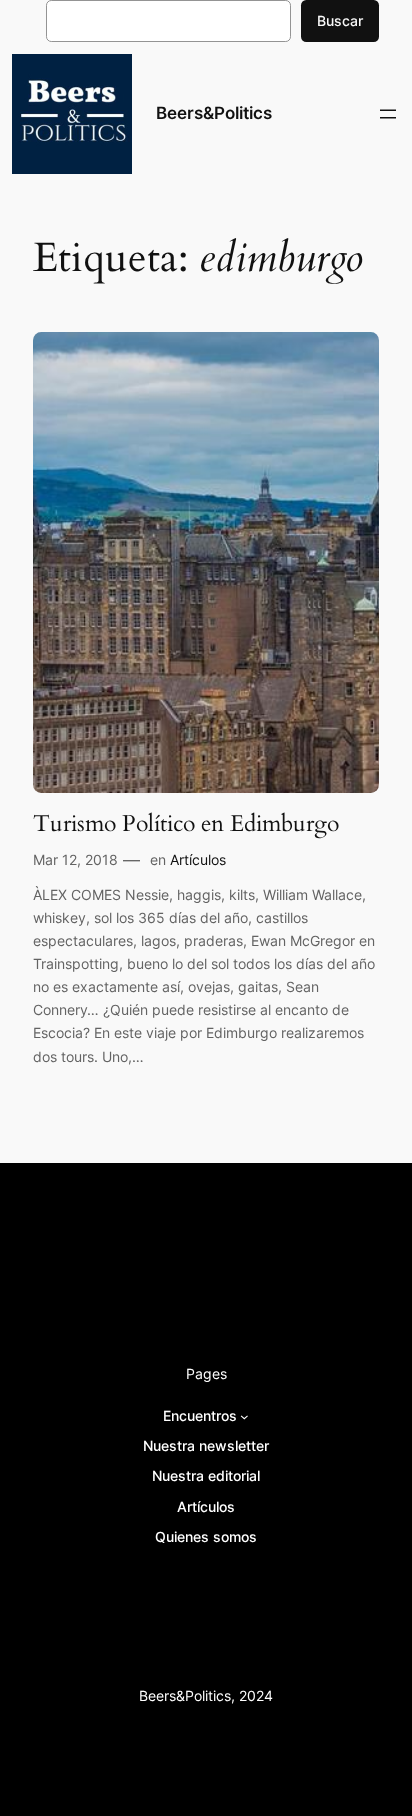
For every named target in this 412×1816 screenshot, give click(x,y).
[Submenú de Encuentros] (244, 1416)
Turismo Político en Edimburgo (186, 824)
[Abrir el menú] (388, 114)
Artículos (198, 859)
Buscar (340, 20)
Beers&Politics (214, 113)
